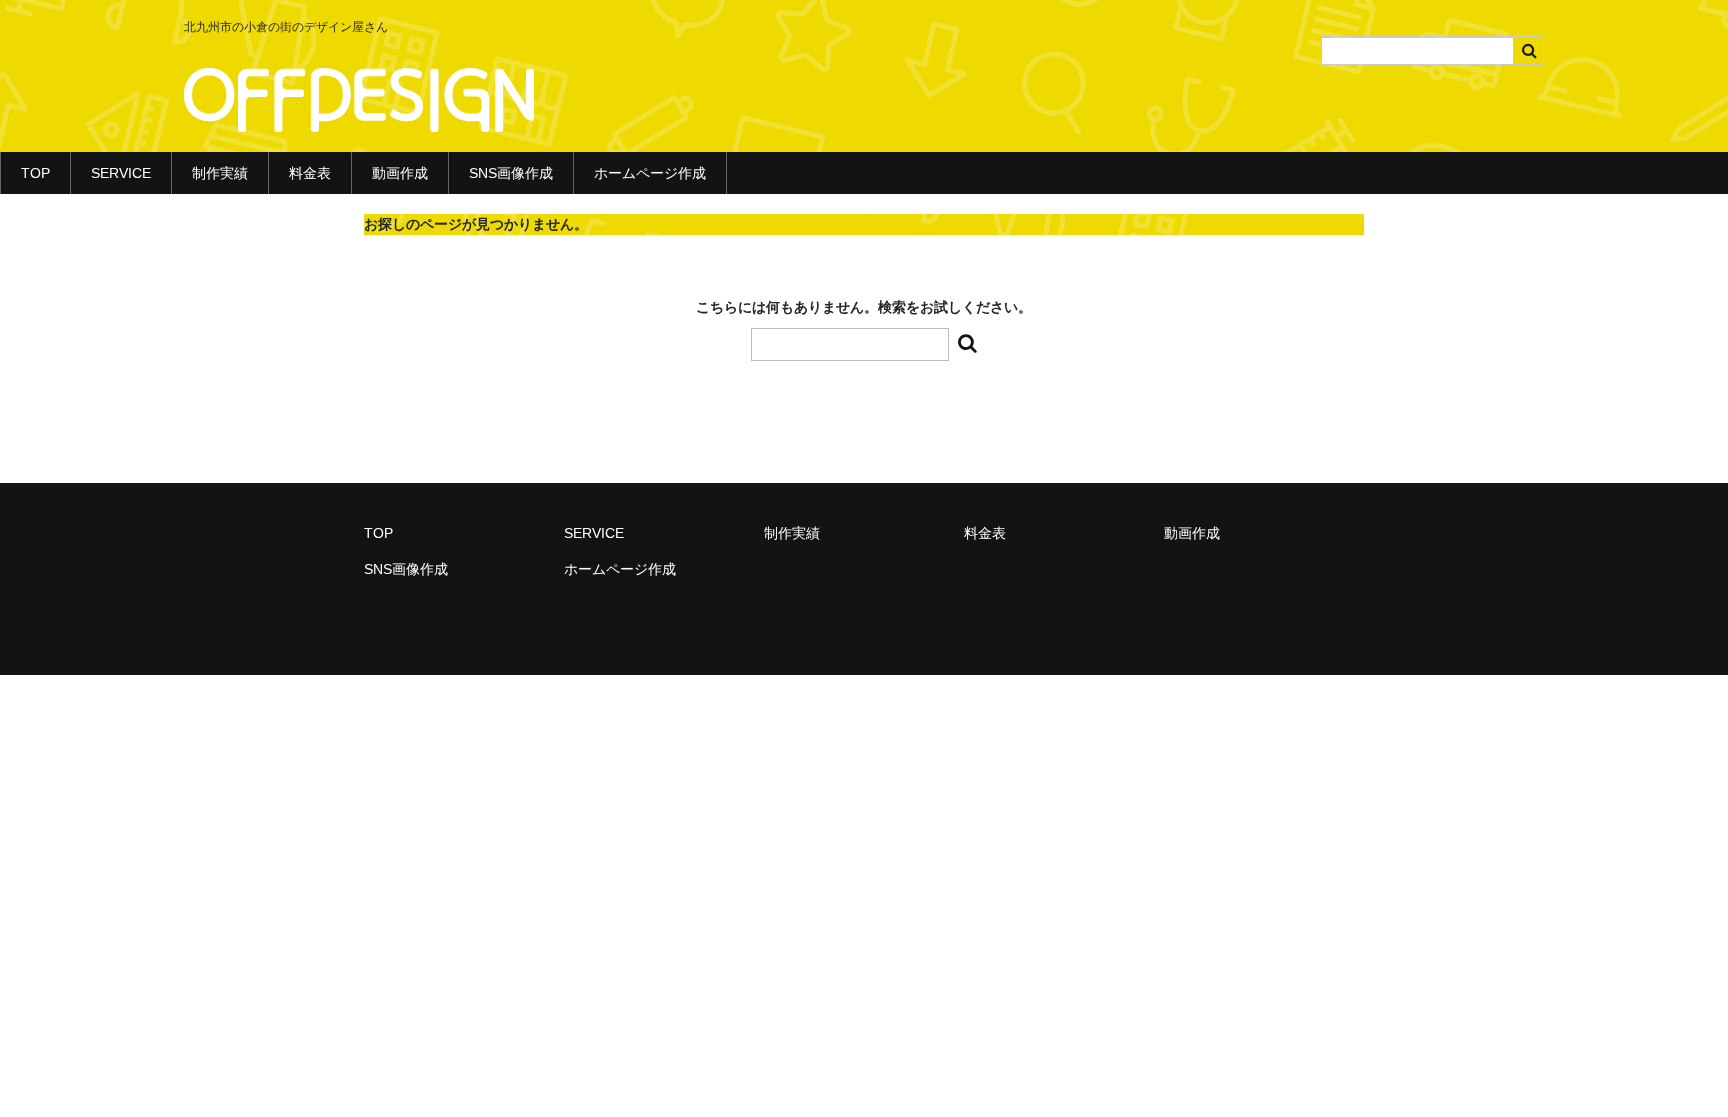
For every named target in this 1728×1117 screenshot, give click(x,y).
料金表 (310, 173)
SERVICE (121, 173)
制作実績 (220, 173)
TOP (35, 173)
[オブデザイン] (359, 112)
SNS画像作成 (511, 173)
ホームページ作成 (650, 173)
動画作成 (400, 173)
